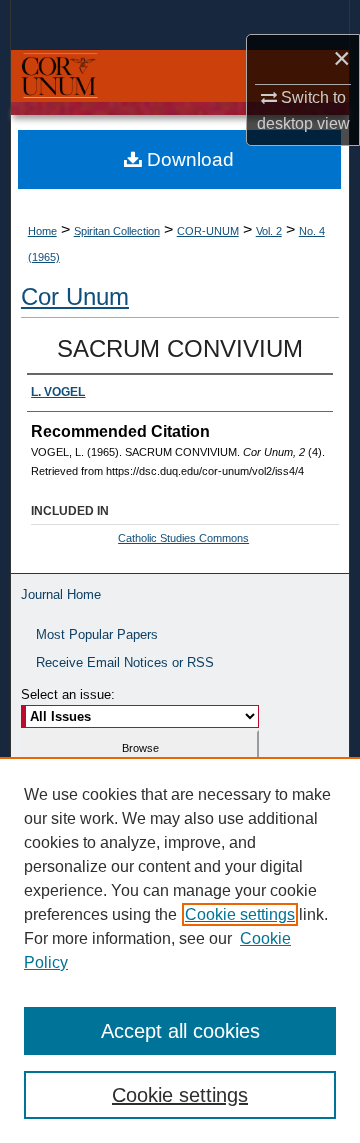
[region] (180, 950)
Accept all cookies (180, 1031)
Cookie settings (240, 914)
